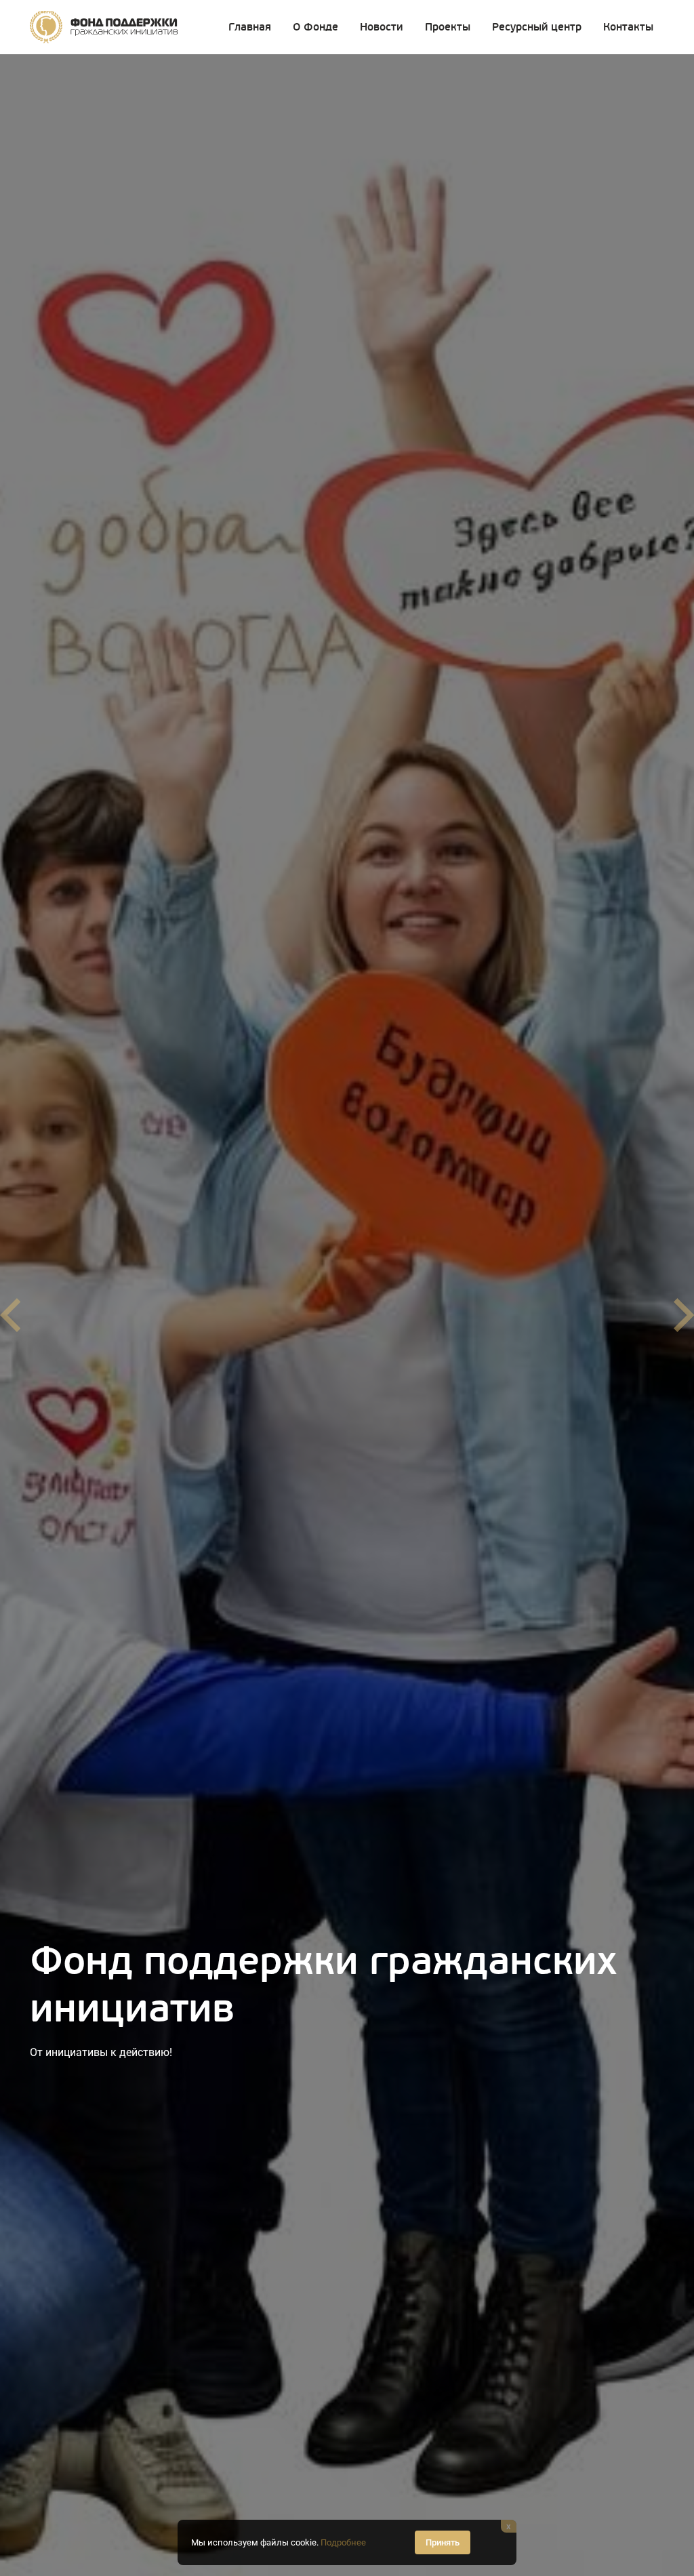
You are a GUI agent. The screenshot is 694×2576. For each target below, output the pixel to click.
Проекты (448, 27)
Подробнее (343, 2542)
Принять (443, 2542)
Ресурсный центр (537, 27)
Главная (250, 27)
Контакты (628, 27)
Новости (382, 27)
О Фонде (315, 27)
